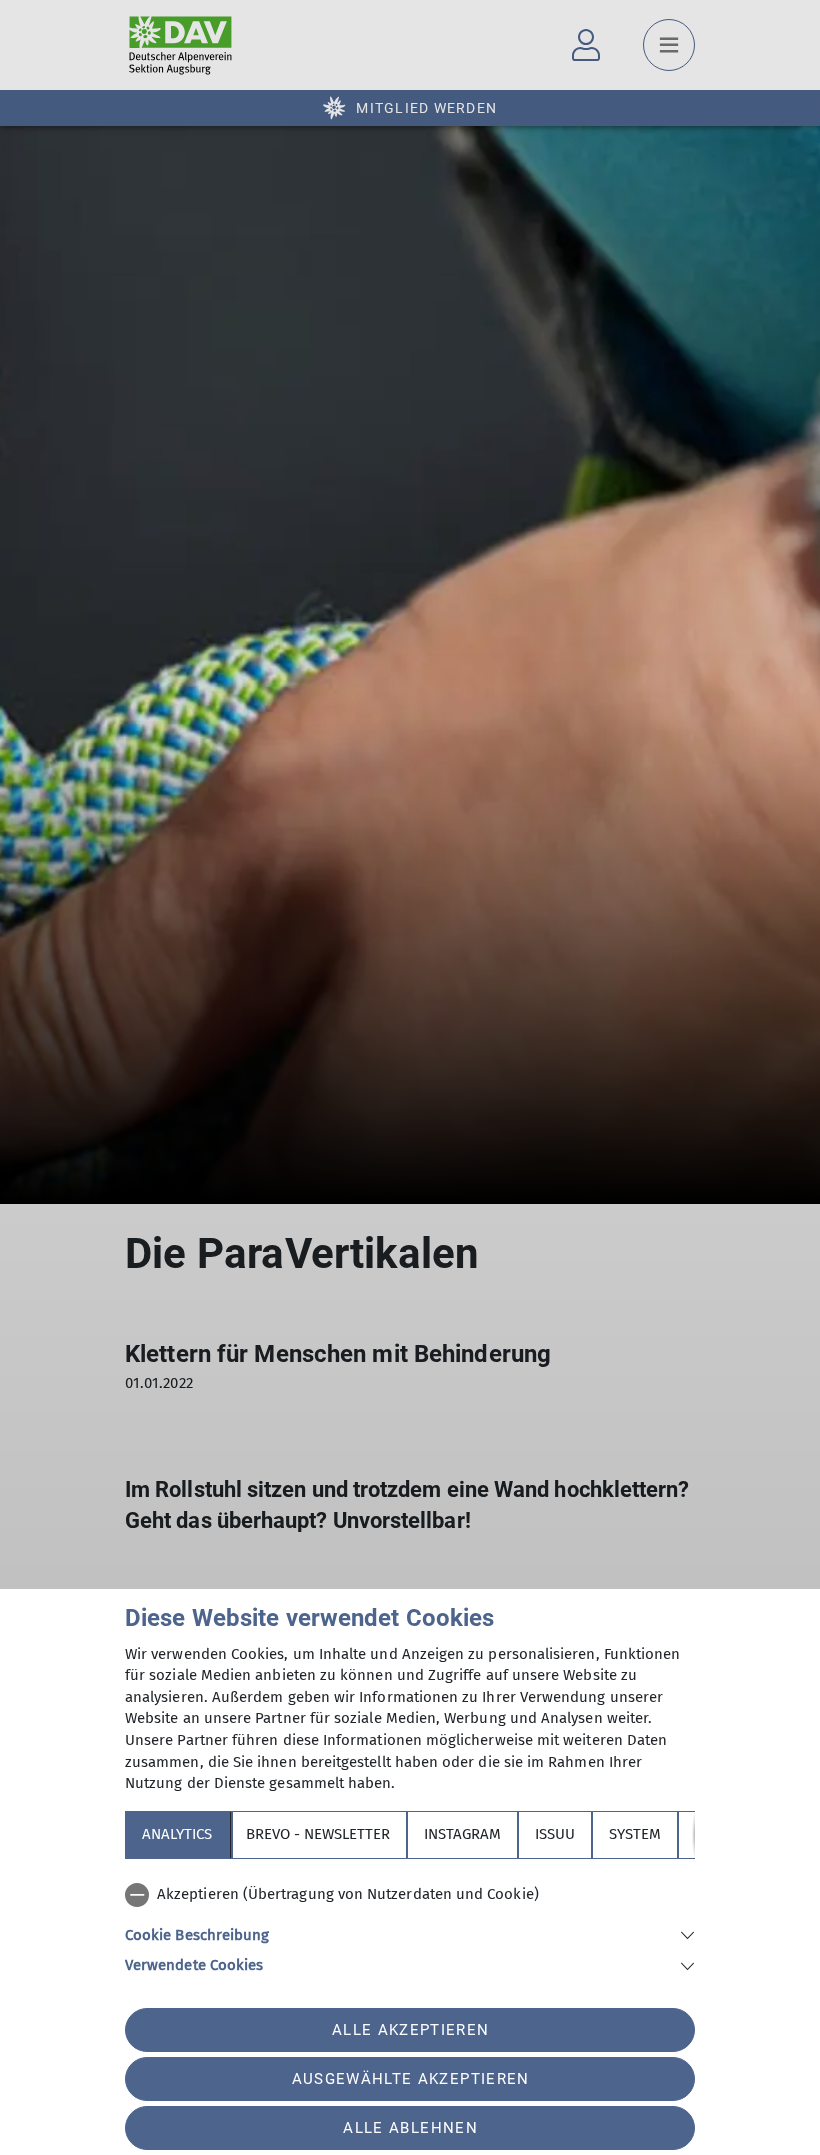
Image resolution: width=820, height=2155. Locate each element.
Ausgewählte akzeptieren (411, 2079)
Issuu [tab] (555, 1834)
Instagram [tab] (462, 1834)
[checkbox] (410, 1895)
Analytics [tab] (177, 1834)
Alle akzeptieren (410, 2030)
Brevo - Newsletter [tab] (318, 1834)
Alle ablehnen (410, 2128)
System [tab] (635, 1834)
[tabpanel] (410, 1926)
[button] (410, 1933)
